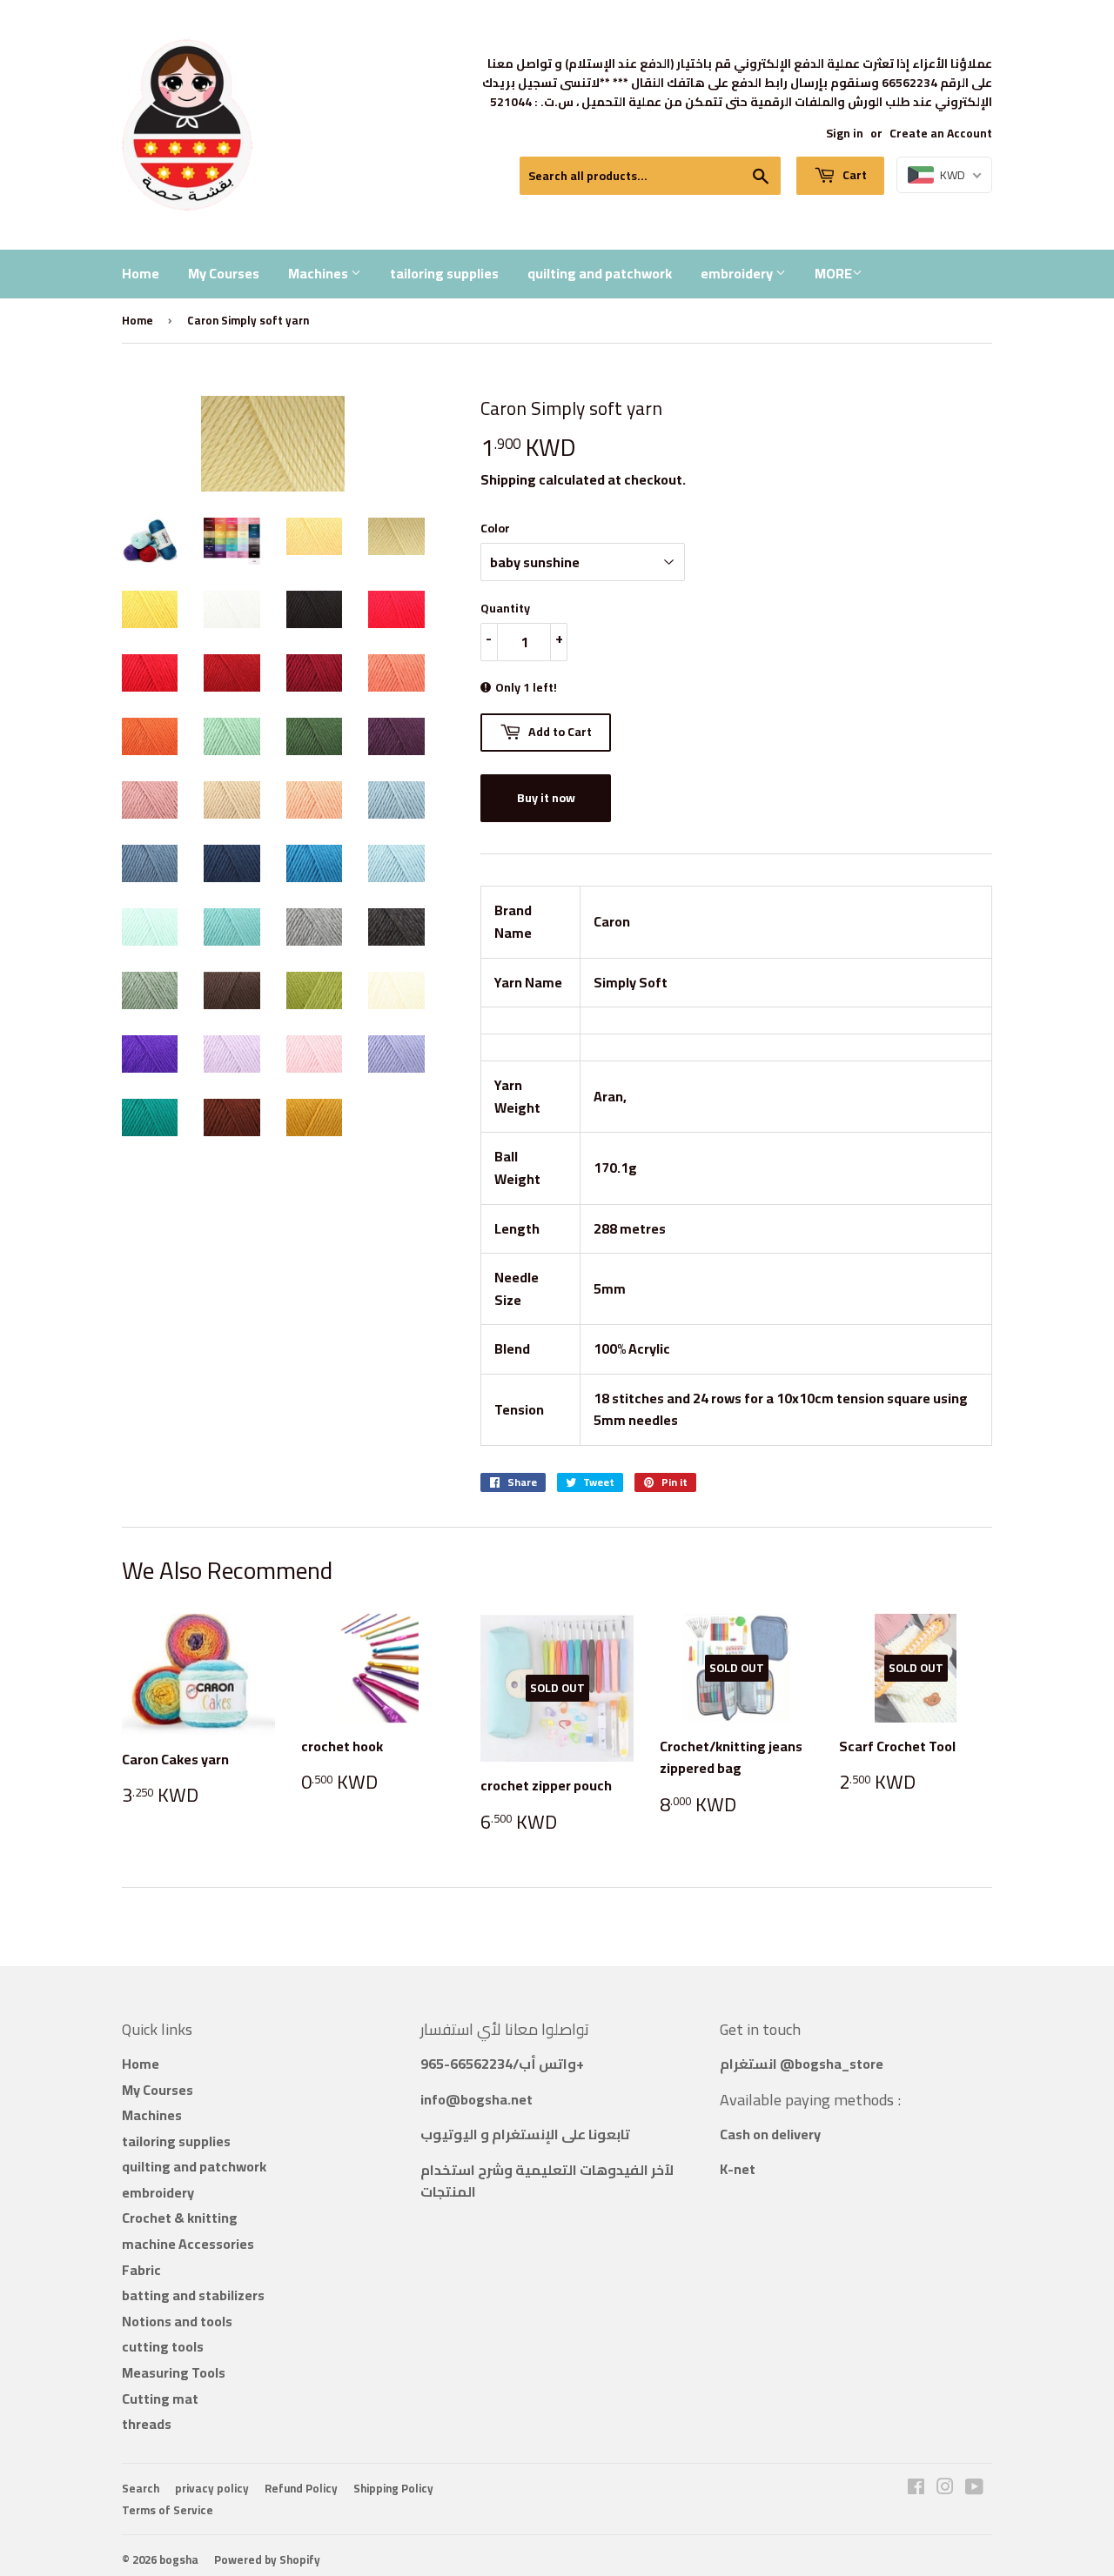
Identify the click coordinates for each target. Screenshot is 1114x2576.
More (833, 273)
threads (147, 2424)
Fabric (141, 2270)
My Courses (224, 273)
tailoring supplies (444, 273)
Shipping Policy (393, 2488)
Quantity (505, 608)
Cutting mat (160, 2399)
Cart (853, 175)
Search (141, 2488)
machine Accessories (188, 2244)
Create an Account (941, 133)
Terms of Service (168, 2510)
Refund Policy (301, 2488)
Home (141, 273)
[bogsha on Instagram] (945, 2488)
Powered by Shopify (267, 2559)
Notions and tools (177, 2321)
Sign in (845, 133)
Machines (319, 273)
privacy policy (212, 2488)
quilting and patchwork (600, 273)
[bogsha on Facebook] (916, 2488)
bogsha (179, 2559)
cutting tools (163, 2346)
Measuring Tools (174, 2372)
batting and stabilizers (193, 2295)
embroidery (738, 273)
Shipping (508, 479)
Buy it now (546, 798)
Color (495, 528)
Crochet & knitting (180, 2218)
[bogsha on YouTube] (974, 2488)
